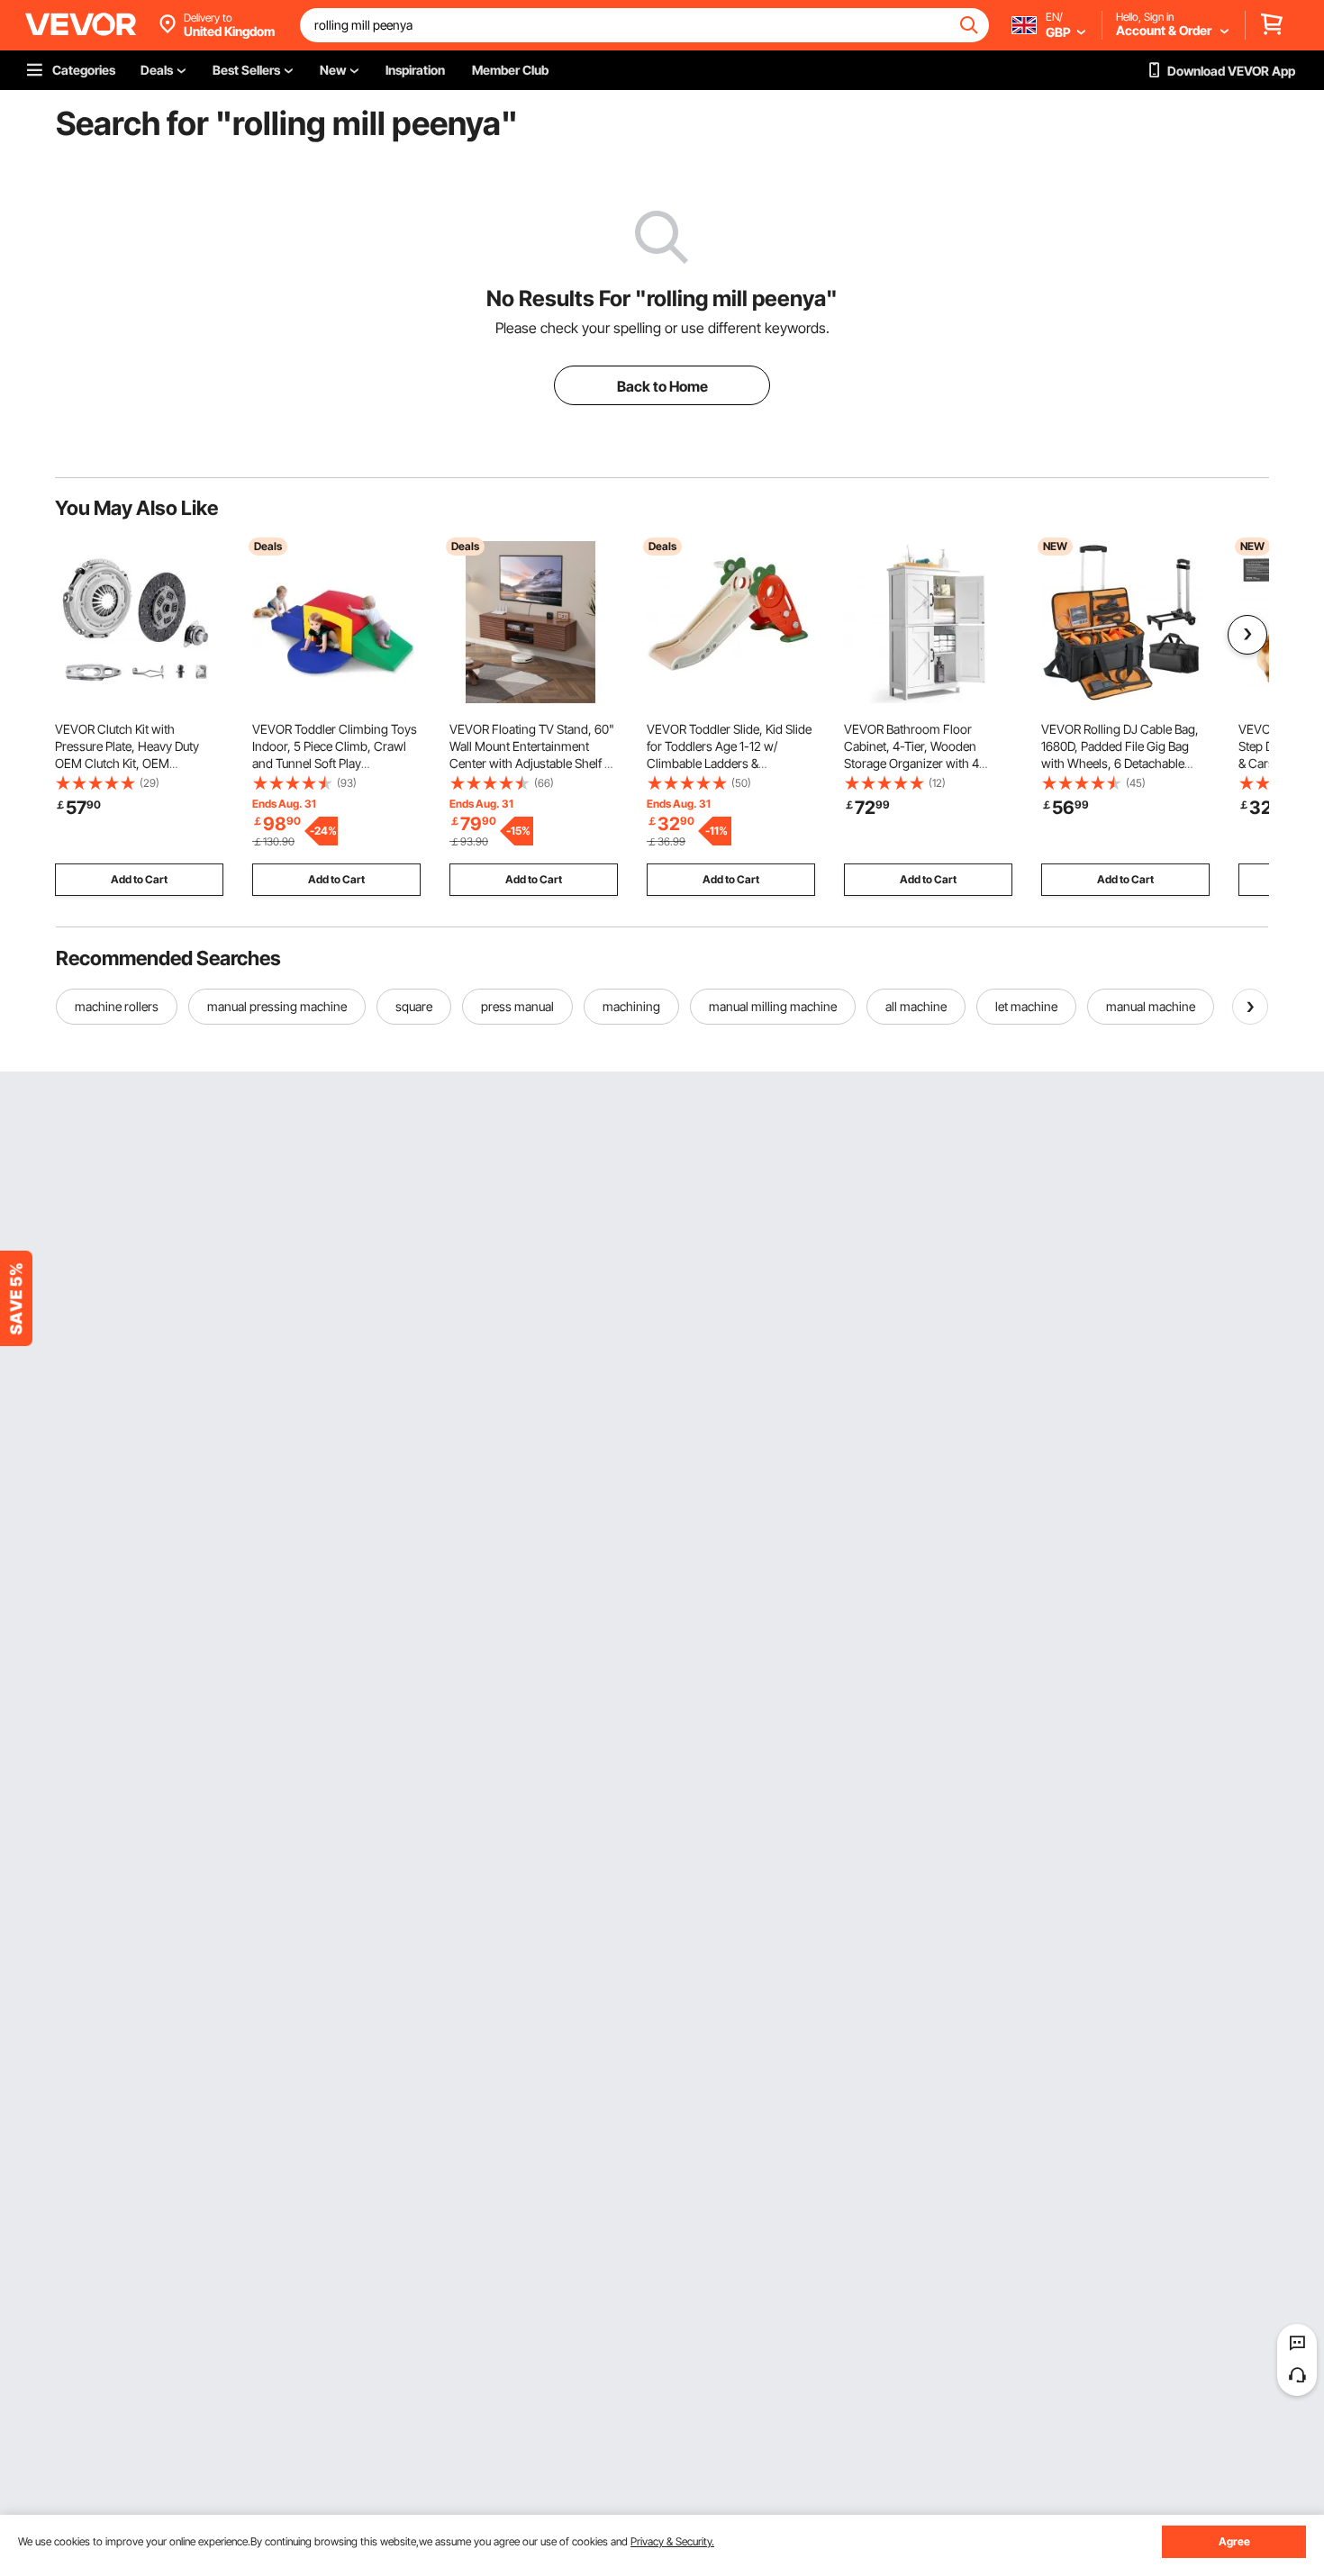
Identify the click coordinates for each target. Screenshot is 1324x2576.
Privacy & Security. (672, 2541)
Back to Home (662, 386)
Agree (1234, 2541)
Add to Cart (139, 879)
